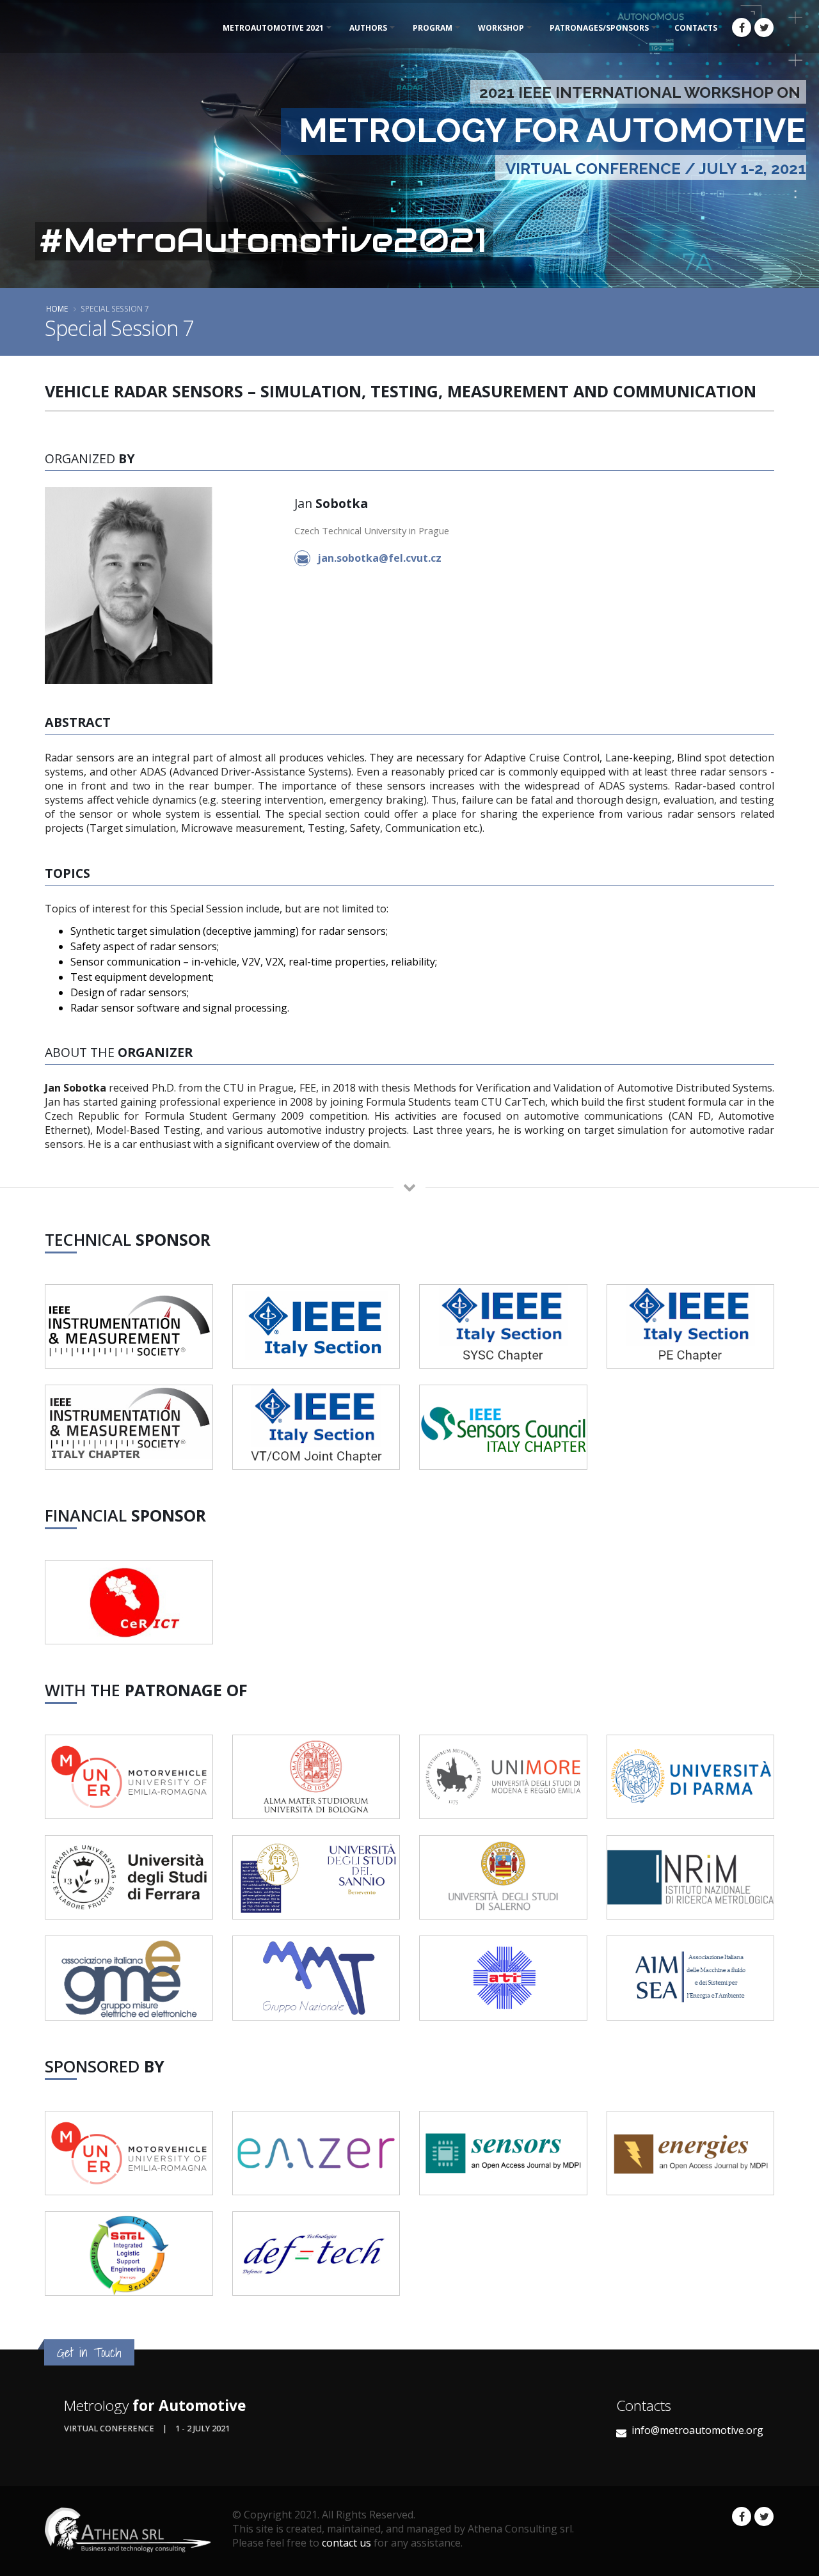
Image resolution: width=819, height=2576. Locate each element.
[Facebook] (742, 28)
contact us (346, 2543)
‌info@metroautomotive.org (697, 2430)
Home (57, 308)
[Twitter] (764, 28)
